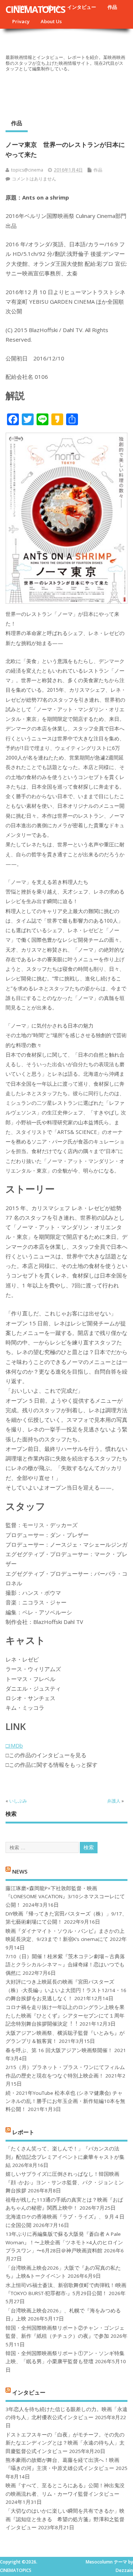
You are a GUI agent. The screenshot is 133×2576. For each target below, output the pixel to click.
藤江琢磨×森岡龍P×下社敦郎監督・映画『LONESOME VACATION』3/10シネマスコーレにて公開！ (65, 1897)
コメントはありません (34, 179)
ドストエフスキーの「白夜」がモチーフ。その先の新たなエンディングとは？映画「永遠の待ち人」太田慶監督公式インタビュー (65, 2443)
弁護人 (114, 1801)
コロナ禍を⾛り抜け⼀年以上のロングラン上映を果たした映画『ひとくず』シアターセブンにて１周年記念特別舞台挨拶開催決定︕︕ (65, 2015)
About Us (51, 21)
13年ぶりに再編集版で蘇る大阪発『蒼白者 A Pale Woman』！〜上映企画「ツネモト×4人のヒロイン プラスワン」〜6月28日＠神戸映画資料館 (64, 2242)
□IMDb (14, 1745)
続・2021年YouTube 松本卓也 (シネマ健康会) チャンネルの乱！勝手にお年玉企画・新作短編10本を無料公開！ (65, 2101)
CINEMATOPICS (35, 9)
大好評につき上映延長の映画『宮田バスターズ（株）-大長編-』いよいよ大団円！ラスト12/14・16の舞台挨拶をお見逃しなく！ (66, 1990)
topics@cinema (27, 170)
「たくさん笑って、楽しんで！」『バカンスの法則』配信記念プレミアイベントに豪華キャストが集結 (65, 2157)
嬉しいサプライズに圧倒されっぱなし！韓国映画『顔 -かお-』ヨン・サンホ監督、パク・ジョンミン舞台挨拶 (65, 2182)
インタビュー (82, 7)
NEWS (20, 1871)
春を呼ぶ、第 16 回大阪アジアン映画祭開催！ (59, 2050)
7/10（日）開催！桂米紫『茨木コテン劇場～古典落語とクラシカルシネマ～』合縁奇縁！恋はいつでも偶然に (65, 1965)
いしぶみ (18, 1801)
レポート (23, 2132)
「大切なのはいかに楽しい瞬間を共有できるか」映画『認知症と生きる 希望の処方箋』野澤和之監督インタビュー (65, 2519)
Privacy (21, 21)
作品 (112, 7)
